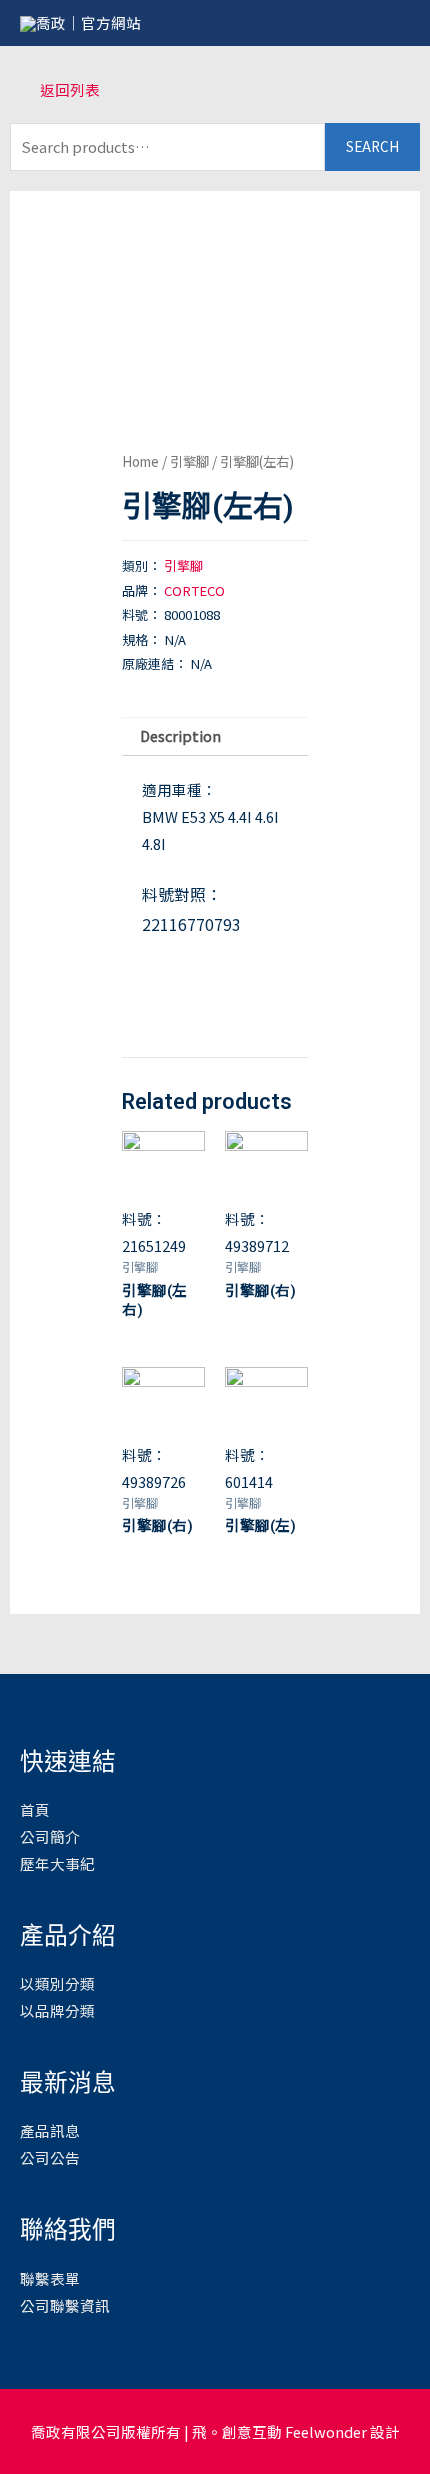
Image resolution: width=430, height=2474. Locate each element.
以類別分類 (57, 1983)
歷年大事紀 (57, 1863)
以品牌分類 (57, 2010)
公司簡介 (50, 1836)
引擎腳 (189, 461)
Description (180, 735)
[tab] (215, 737)
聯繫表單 (50, 2278)
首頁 (35, 1809)
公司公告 (50, 2157)
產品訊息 (50, 2130)
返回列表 (70, 89)
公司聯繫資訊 (65, 2305)
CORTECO (194, 590)
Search (372, 146)
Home (140, 461)
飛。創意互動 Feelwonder (279, 2431)
